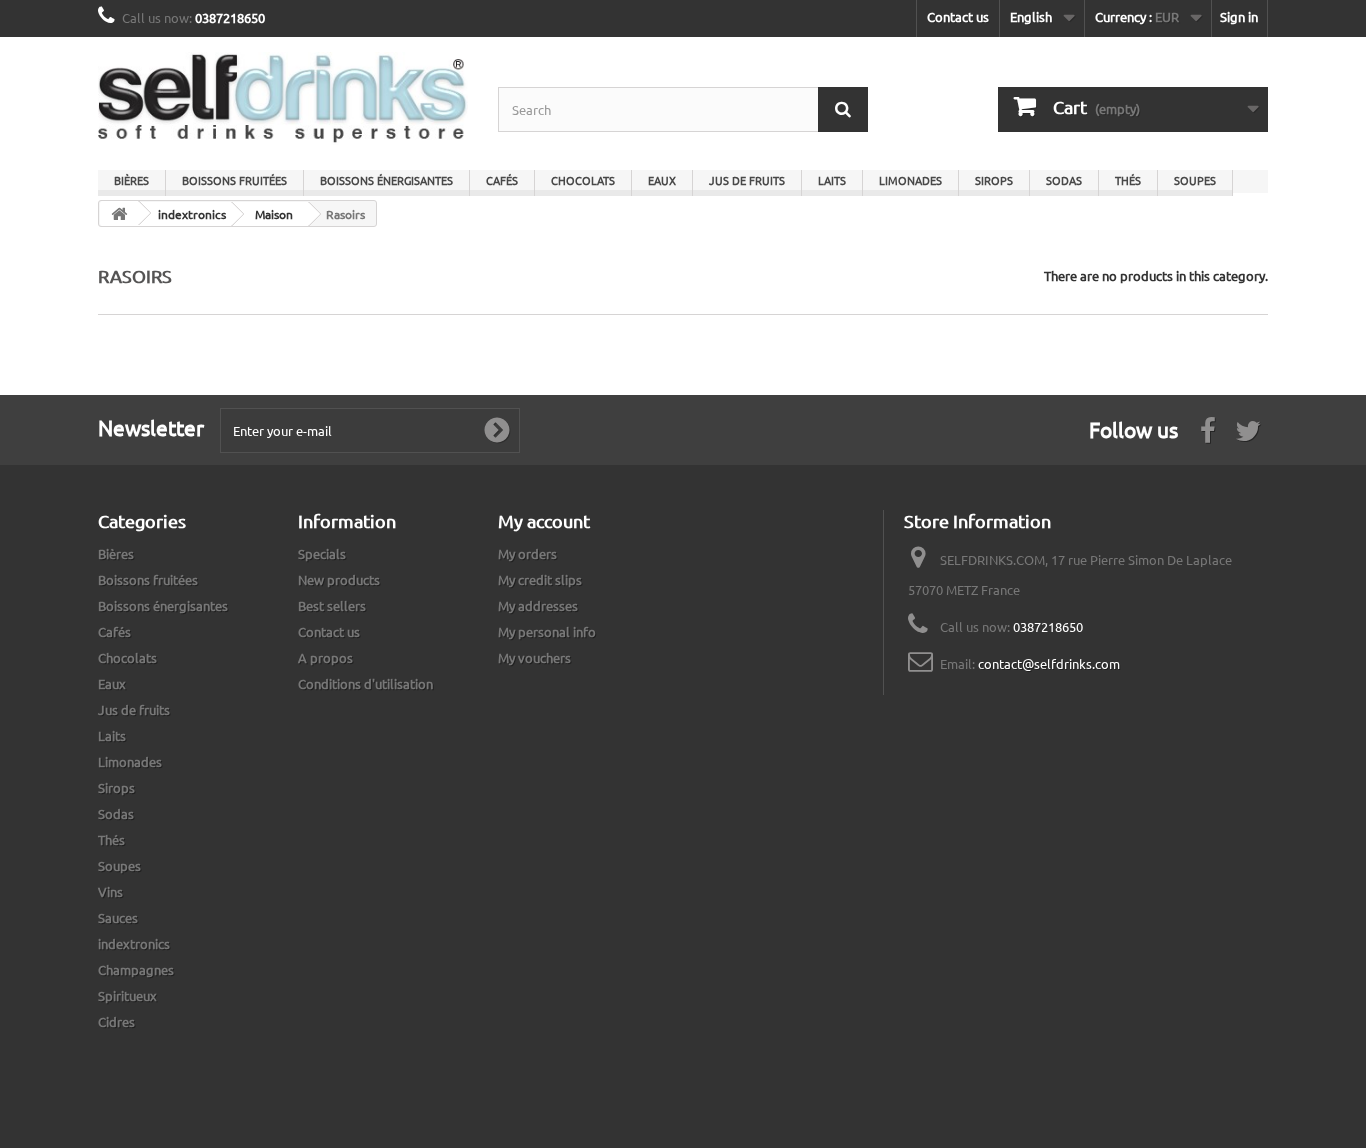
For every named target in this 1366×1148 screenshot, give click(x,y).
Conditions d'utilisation (365, 683)
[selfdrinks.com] (283, 98)
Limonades (910, 180)
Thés (1128, 180)
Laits (832, 180)
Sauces (118, 917)
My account (544, 520)
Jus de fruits (747, 180)
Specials (322, 553)
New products (339, 579)
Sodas (1064, 180)
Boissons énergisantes (386, 180)
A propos (325, 657)
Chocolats (583, 180)
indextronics (134, 943)
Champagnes (136, 969)
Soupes (1195, 180)
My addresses (538, 605)
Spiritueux (127, 995)
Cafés (502, 180)
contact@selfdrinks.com (1049, 663)
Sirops (994, 180)
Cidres (116, 1021)
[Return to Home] (119, 213)
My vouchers (534, 657)
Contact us (958, 16)
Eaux (662, 180)
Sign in (1239, 16)
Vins (110, 891)
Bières (131, 180)
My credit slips (540, 579)
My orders (527, 553)
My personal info (547, 631)
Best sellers (332, 605)
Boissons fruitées (234, 180)
